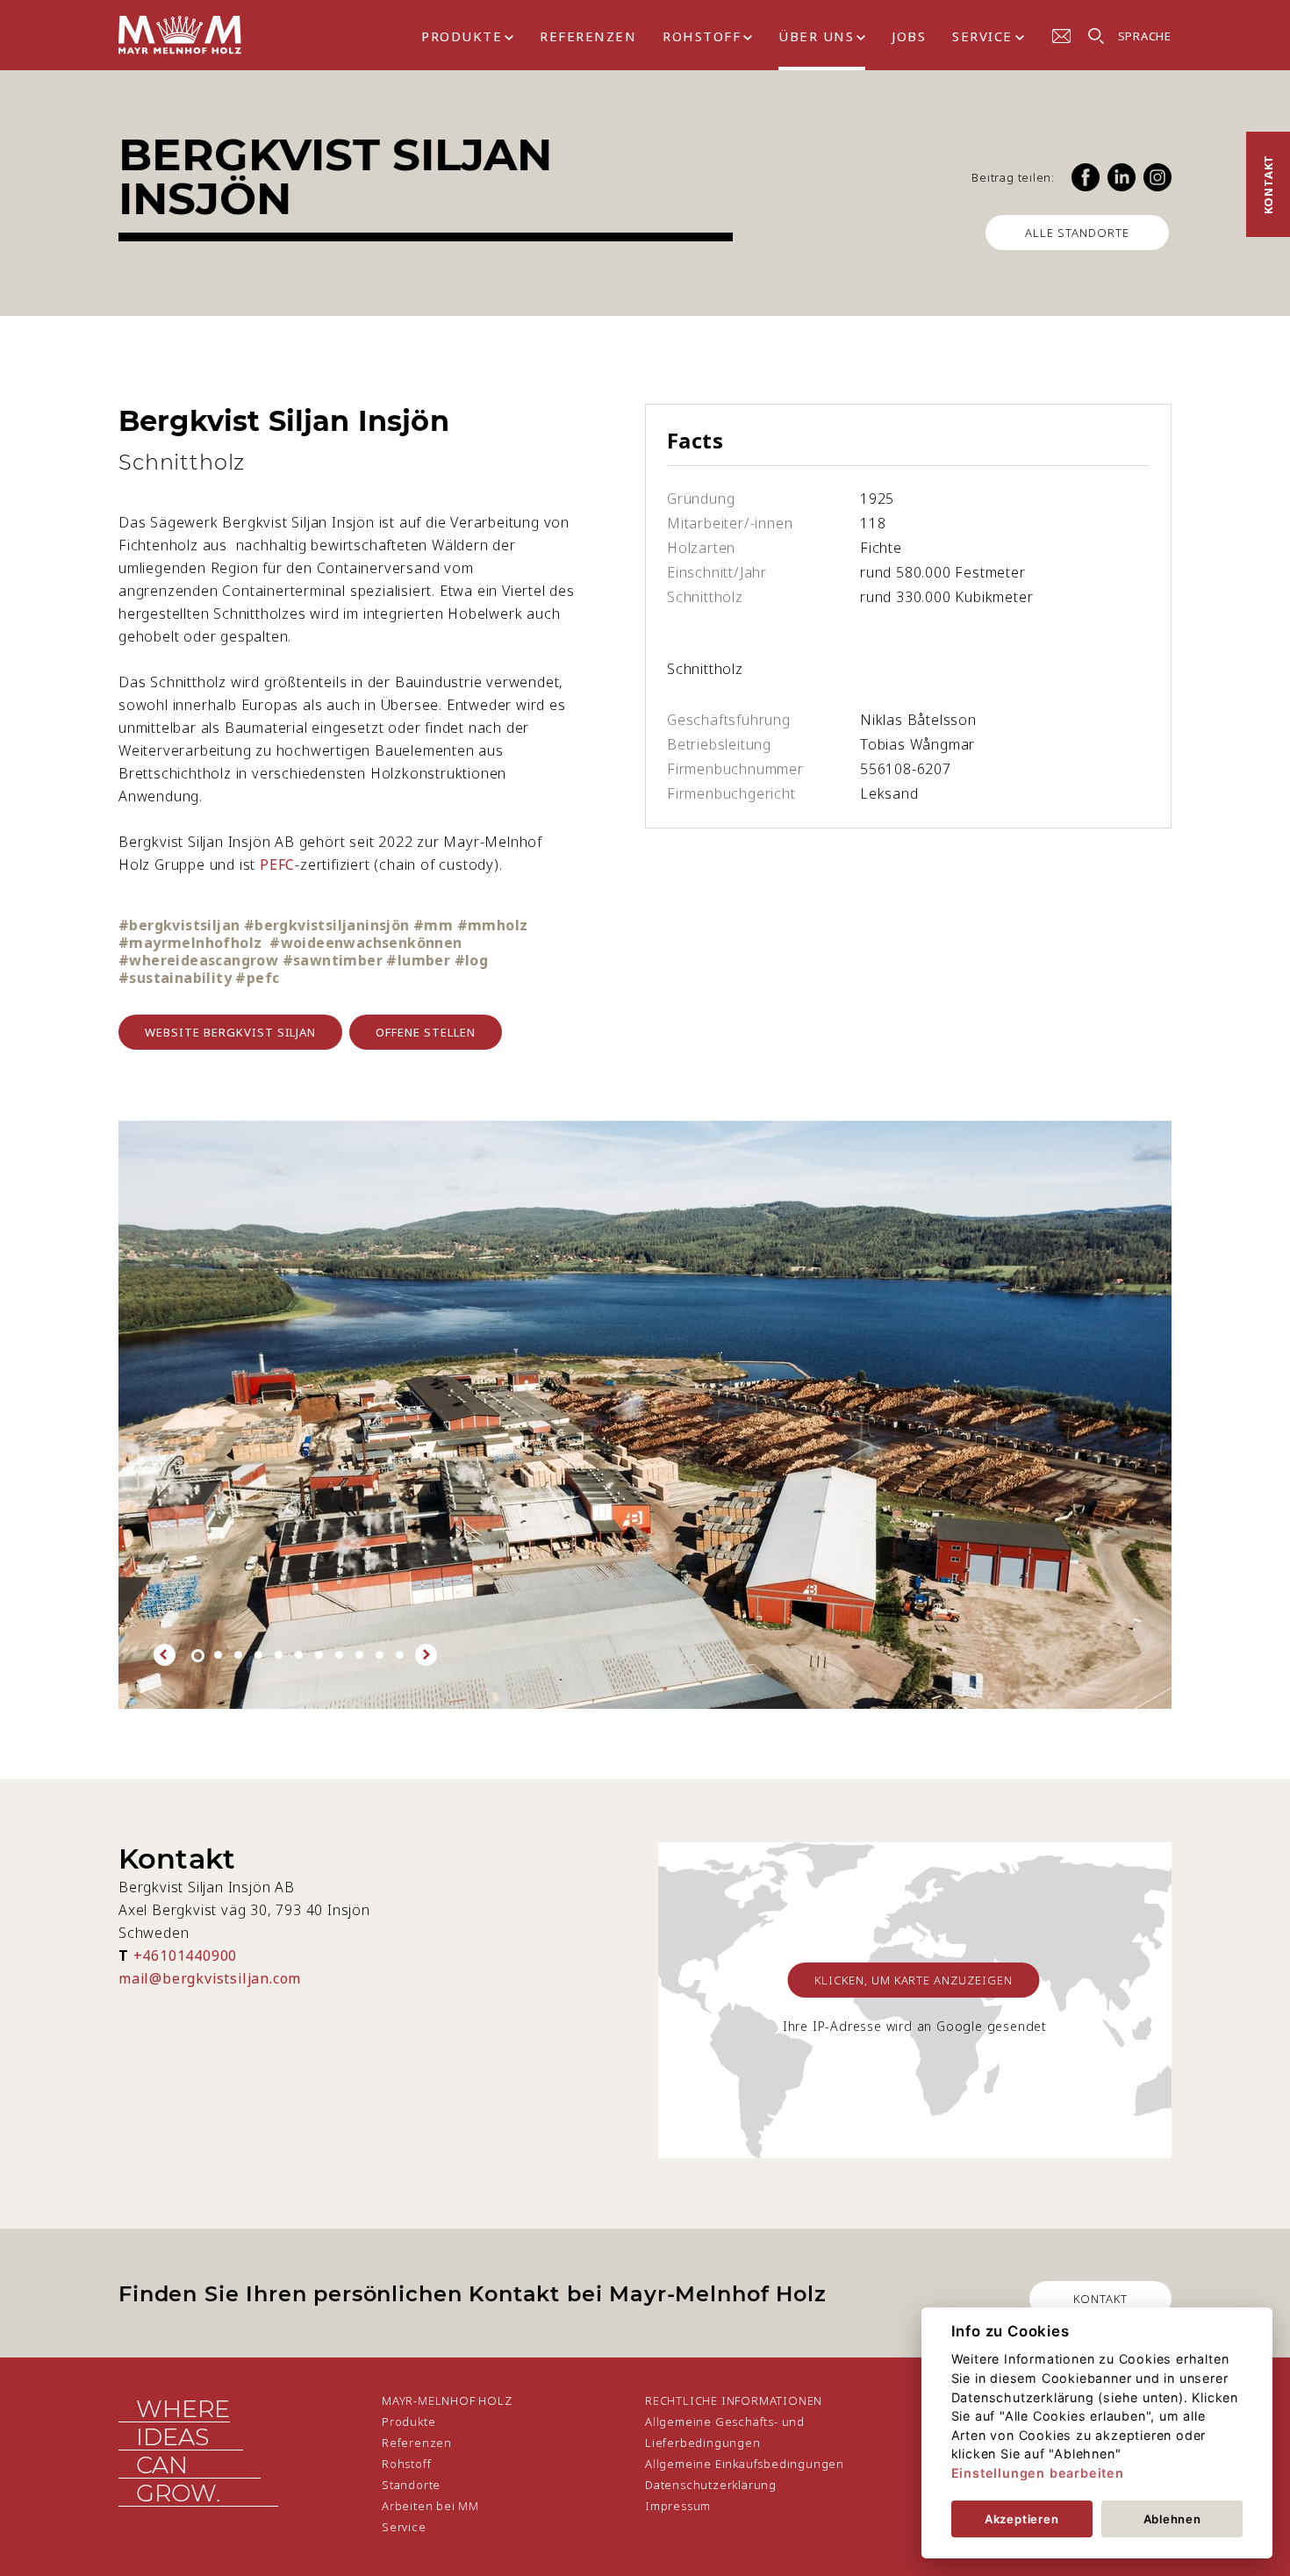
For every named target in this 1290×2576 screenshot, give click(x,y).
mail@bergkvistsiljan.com (210, 1978)
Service (982, 36)
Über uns (816, 36)
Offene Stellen (426, 1032)
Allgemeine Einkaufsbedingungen (745, 2464)
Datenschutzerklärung (711, 2485)
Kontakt (1268, 185)
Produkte (462, 36)
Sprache (1145, 36)
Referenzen (588, 36)
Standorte (411, 2485)
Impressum (678, 2506)
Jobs (909, 36)
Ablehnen (1172, 2519)
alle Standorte (1077, 233)
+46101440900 (186, 1955)
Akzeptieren (1022, 2519)
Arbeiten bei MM (430, 2506)
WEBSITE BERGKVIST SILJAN (230, 1032)
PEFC (277, 865)
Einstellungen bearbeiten (1038, 2473)
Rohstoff (702, 36)
